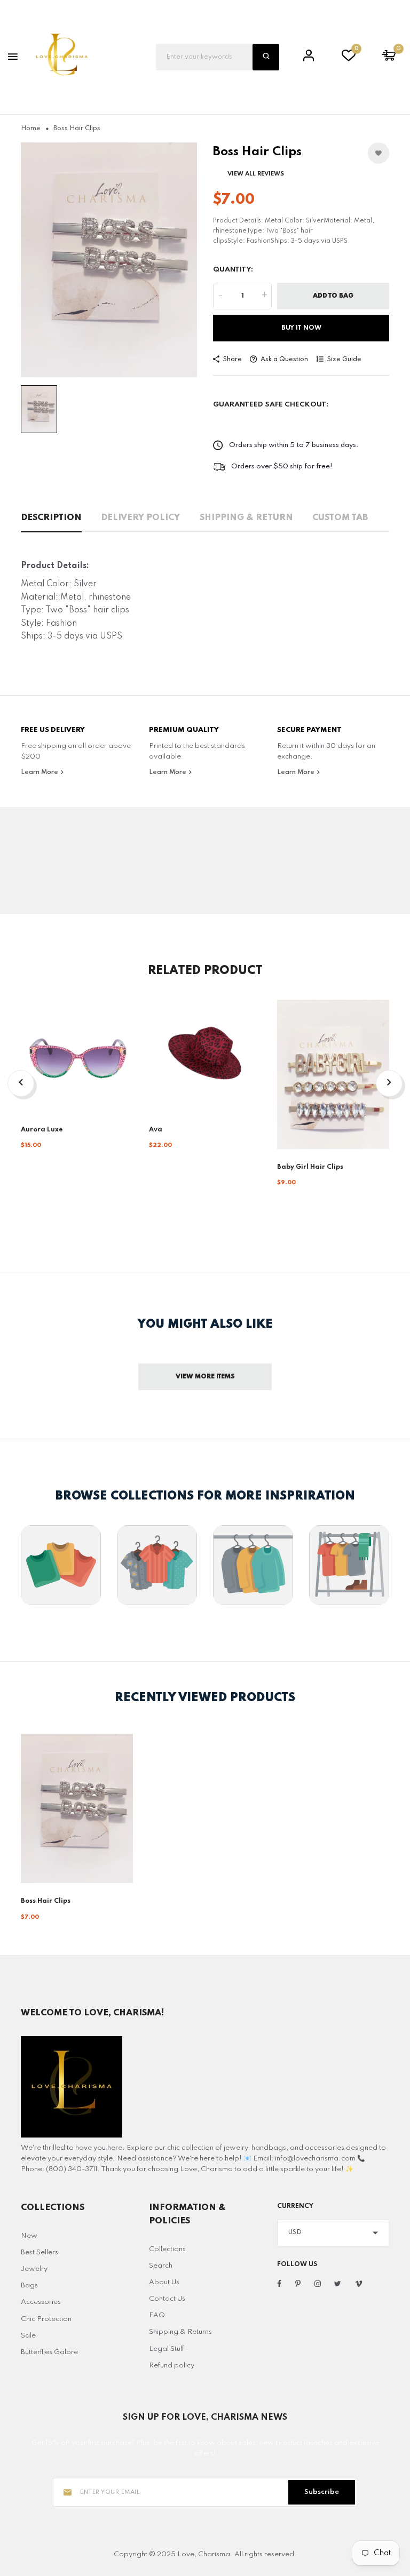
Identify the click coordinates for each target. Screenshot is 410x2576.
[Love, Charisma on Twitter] (338, 2284)
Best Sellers (40, 2252)
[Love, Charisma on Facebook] (279, 2284)
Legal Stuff (167, 2349)
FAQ (157, 2315)
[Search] (266, 57)
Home (31, 129)
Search (161, 2266)
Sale (28, 2336)
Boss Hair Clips (46, 1901)
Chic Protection (46, 2319)
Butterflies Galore (49, 2352)
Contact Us (167, 2299)
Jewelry (34, 2269)
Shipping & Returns (180, 2332)
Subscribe (322, 2492)
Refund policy (172, 2366)
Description (51, 518)
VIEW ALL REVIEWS (256, 174)
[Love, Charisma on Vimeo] (359, 2284)
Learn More (40, 772)
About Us (164, 2282)
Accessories (41, 2302)
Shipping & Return (246, 518)
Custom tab (340, 518)
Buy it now (301, 328)
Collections (167, 2249)
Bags (29, 2286)
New (29, 2236)
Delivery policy (140, 518)
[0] (349, 58)
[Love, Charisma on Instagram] (318, 2284)
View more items (205, 1377)
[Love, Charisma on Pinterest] (298, 2284)
